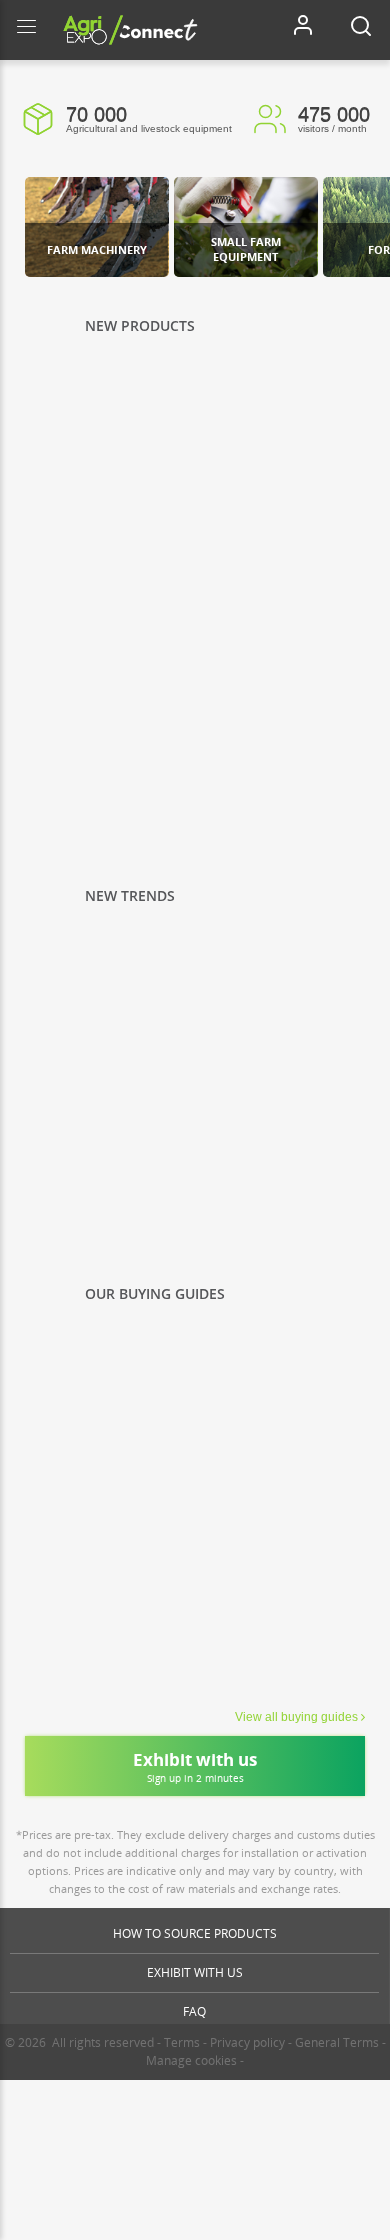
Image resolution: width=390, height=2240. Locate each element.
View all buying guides (296, 1717)
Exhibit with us (195, 1972)
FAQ (194, 2011)
